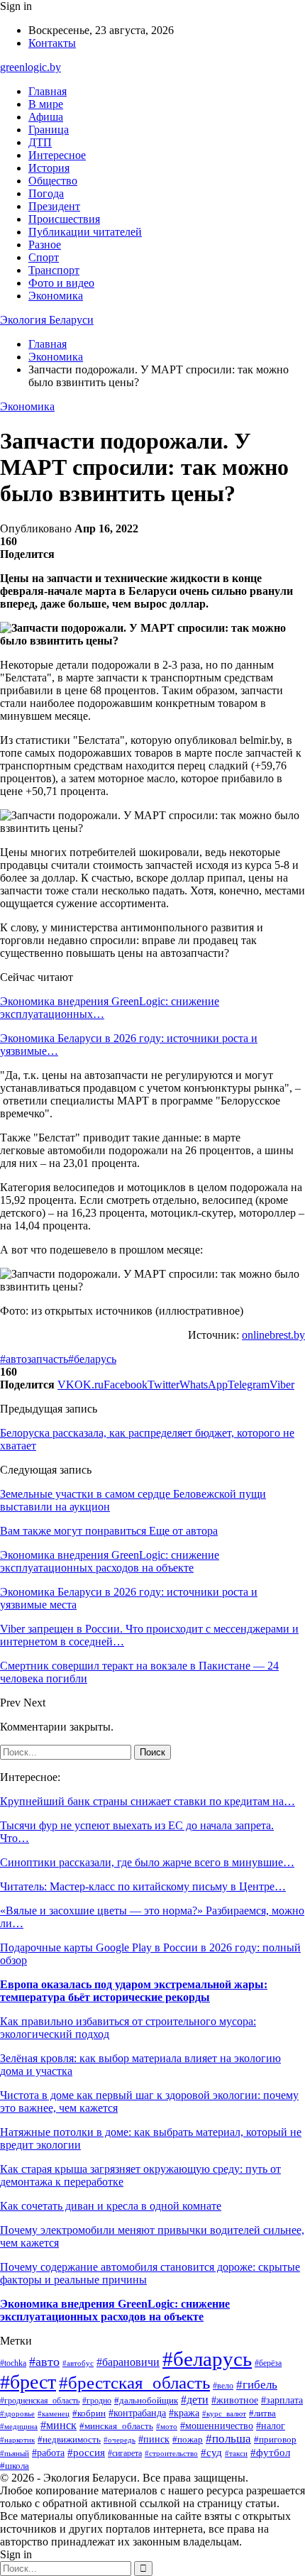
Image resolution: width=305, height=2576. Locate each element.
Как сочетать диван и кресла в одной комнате (111, 2206)
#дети (195, 2400)
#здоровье (17, 2413)
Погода (46, 193)
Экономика (56, 296)
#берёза (268, 2363)
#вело (223, 2386)
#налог (271, 2426)
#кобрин (89, 2413)
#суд (211, 2452)
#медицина (19, 2426)
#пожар (188, 2439)
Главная (48, 91)
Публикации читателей (85, 232)
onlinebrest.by (273, 1335)
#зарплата (282, 2400)
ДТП (40, 142)
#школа (15, 2466)
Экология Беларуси (47, 320)
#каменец (54, 2413)
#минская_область (116, 2426)
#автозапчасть (34, 1359)
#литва (262, 2413)
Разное (45, 245)
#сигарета (125, 2453)
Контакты (52, 43)
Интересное (57, 155)
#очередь (120, 2440)
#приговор (275, 2440)
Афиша (46, 117)
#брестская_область (134, 2382)
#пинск (154, 2439)
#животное (235, 2400)
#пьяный (15, 2453)
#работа (48, 2453)
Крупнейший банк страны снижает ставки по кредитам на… (148, 1801)
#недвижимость (69, 2439)
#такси (236, 2453)
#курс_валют (224, 2413)
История (49, 168)
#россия (86, 2452)
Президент (54, 206)
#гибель (257, 2385)
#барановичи (128, 2362)
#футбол (270, 2452)
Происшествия (64, 219)
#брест (28, 2382)
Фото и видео (61, 283)
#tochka (13, 2363)
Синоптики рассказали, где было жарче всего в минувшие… (147, 1862)
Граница (49, 130)
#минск (59, 2425)
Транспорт (54, 270)
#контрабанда (137, 2413)
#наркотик (17, 2440)
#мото (167, 2426)
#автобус (78, 2363)
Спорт (44, 257)
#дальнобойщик (146, 2401)
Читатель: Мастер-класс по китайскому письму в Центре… (143, 1886)
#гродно (97, 2401)
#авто (44, 2362)
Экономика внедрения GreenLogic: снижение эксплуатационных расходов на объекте (115, 2310)
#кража (184, 2413)
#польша (228, 2439)
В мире (46, 104)
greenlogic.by (30, 67)
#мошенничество (217, 2426)
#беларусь (92, 1359)
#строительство (171, 2453)
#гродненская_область (40, 2401)
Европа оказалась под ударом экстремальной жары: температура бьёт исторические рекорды (134, 1991)
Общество (53, 181)
